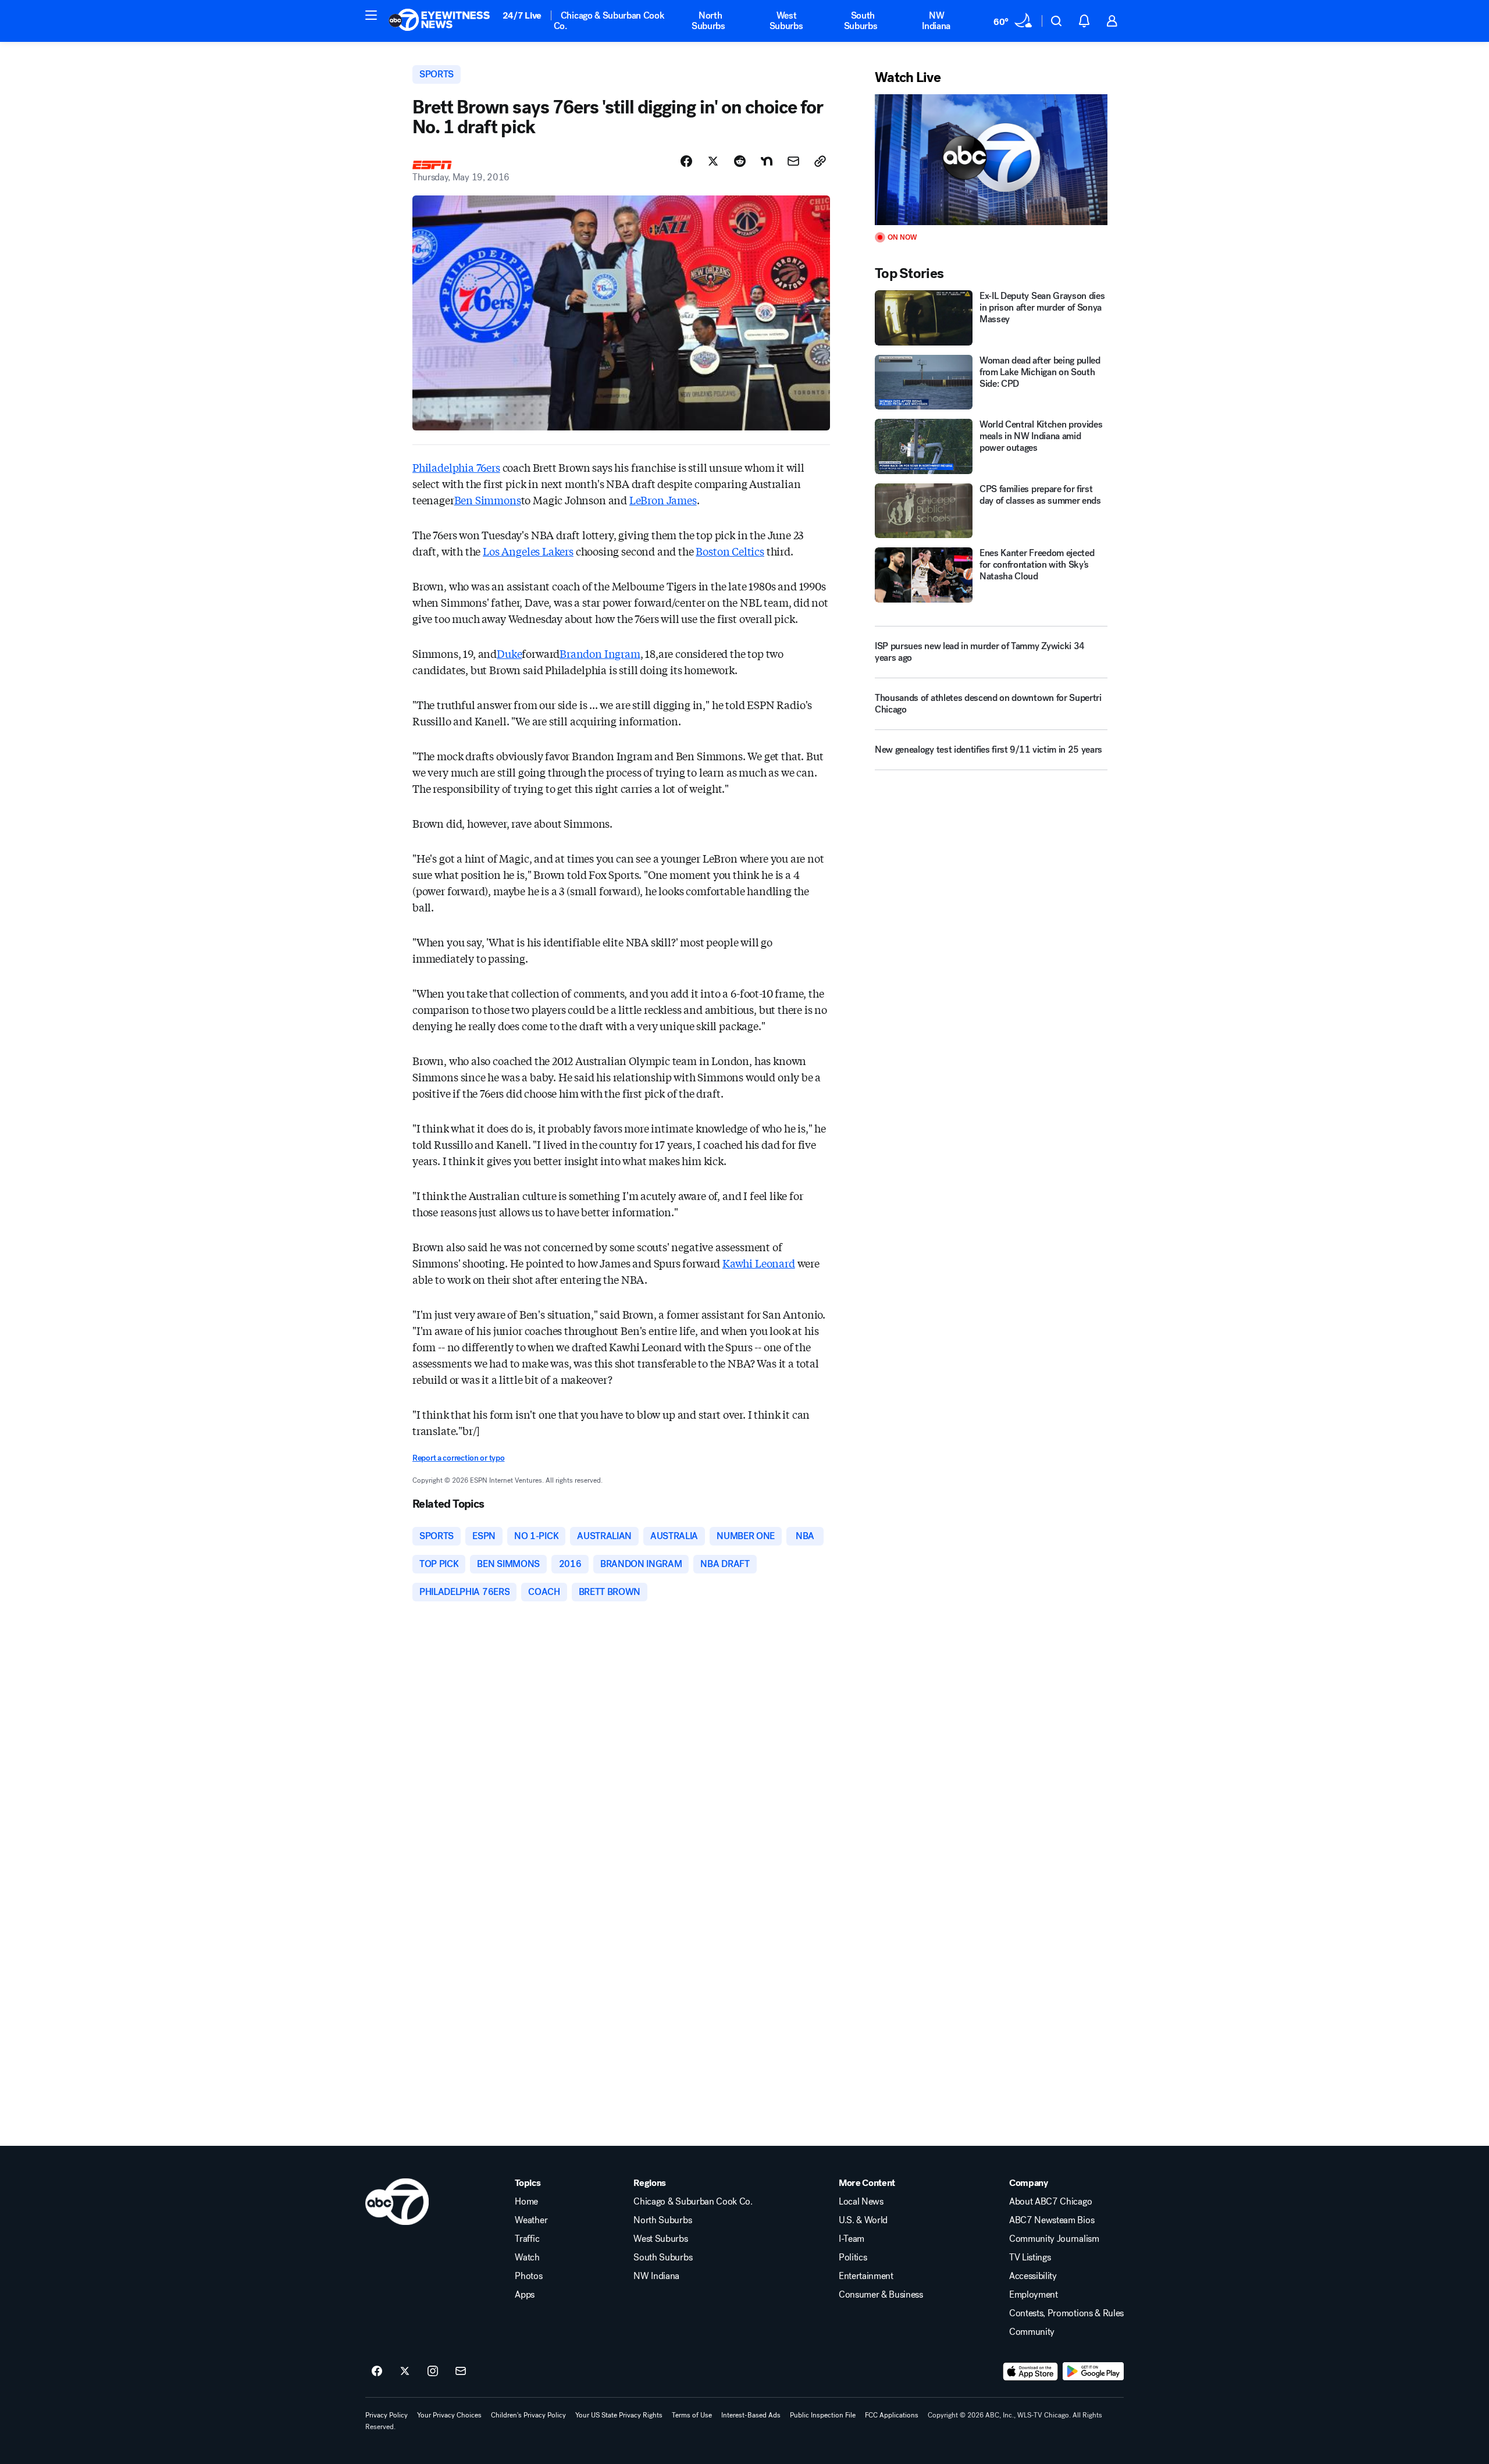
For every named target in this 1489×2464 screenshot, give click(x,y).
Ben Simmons (488, 500)
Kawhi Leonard (759, 1263)
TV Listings (1030, 2258)
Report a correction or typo (458, 1458)
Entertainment (866, 2276)
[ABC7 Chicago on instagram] (433, 2372)
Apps (525, 2295)
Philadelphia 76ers (456, 467)
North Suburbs (708, 21)
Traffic (527, 2239)
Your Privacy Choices (449, 2415)
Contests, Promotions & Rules (1066, 2313)
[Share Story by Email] (793, 161)
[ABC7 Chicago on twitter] (405, 2372)
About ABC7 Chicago (1050, 2202)
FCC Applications (892, 2415)
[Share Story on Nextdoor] (767, 161)
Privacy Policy (387, 2415)
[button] (371, 15)
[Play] (991, 160)
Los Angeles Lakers (528, 551)
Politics (853, 2258)
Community (1032, 2332)
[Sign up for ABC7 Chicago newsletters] (461, 2372)
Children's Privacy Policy (528, 2415)
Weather (531, 2220)
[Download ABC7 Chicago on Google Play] (1093, 2372)
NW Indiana (936, 21)
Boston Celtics (730, 551)
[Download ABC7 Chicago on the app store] (1031, 2372)
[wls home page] (397, 2202)
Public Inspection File (823, 2415)
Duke (509, 653)
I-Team (852, 2239)
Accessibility (1033, 2276)
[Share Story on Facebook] (686, 161)
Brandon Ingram (600, 653)
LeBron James (663, 500)
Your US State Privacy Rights (619, 2415)
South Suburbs (861, 21)
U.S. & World (863, 2220)
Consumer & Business (881, 2295)
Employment (1034, 2295)
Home (526, 2202)
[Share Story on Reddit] (740, 161)
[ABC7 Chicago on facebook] (377, 2372)
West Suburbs (786, 21)
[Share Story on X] (713, 161)
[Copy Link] (820, 161)
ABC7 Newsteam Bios (1052, 2220)
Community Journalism (1054, 2239)
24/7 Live (522, 15)
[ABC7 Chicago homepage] (439, 21)
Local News (861, 2202)
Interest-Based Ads (751, 2415)
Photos (528, 2276)
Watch (527, 2258)
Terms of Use (692, 2415)
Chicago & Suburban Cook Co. (609, 21)
